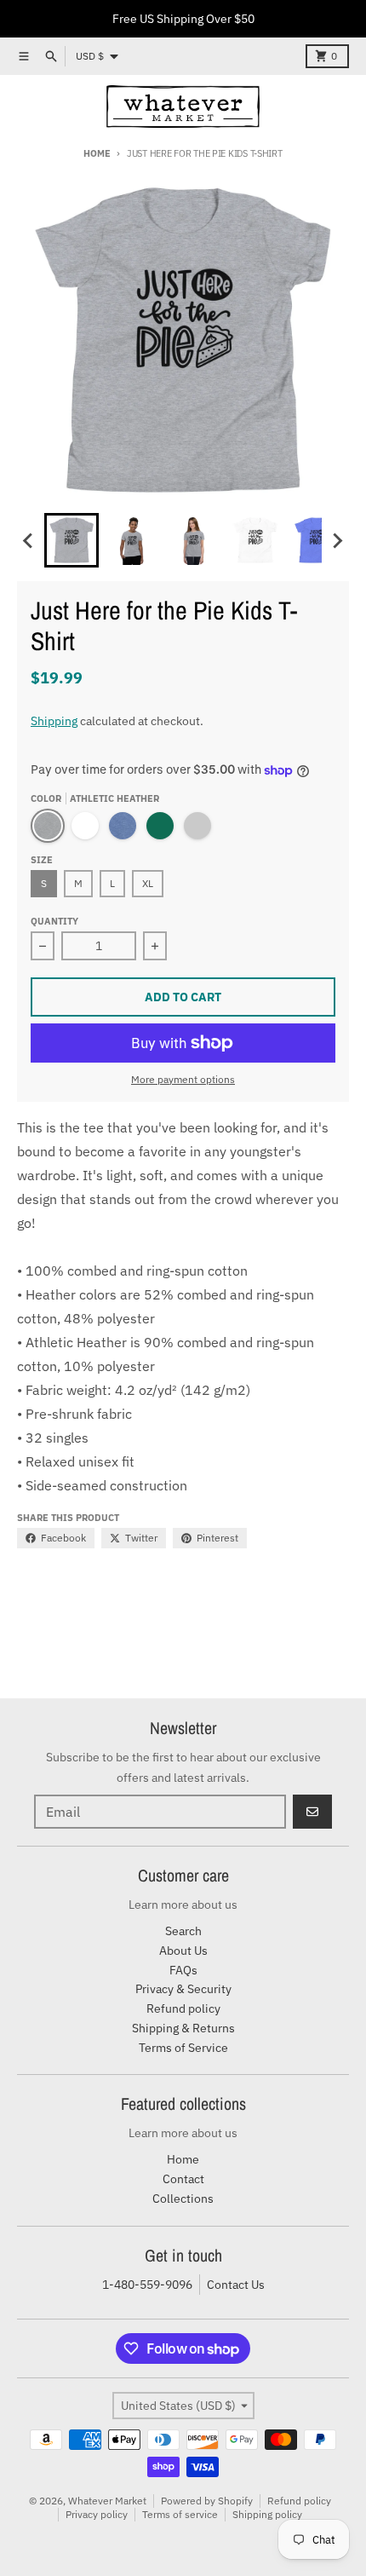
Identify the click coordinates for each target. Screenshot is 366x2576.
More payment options (183, 1079)
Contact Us (236, 2285)
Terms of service (180, 2514)
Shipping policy (267, 2514)
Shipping (54, 721)
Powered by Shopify (207, 2501)
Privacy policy (97, 2514)
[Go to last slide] (29, 540)
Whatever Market (107, 2501)
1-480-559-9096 (147, 2285)
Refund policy (299, 2501)
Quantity (54, 921)
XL (148, 883)
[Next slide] (337, 540)
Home (97, 153)
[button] (71, 540)
